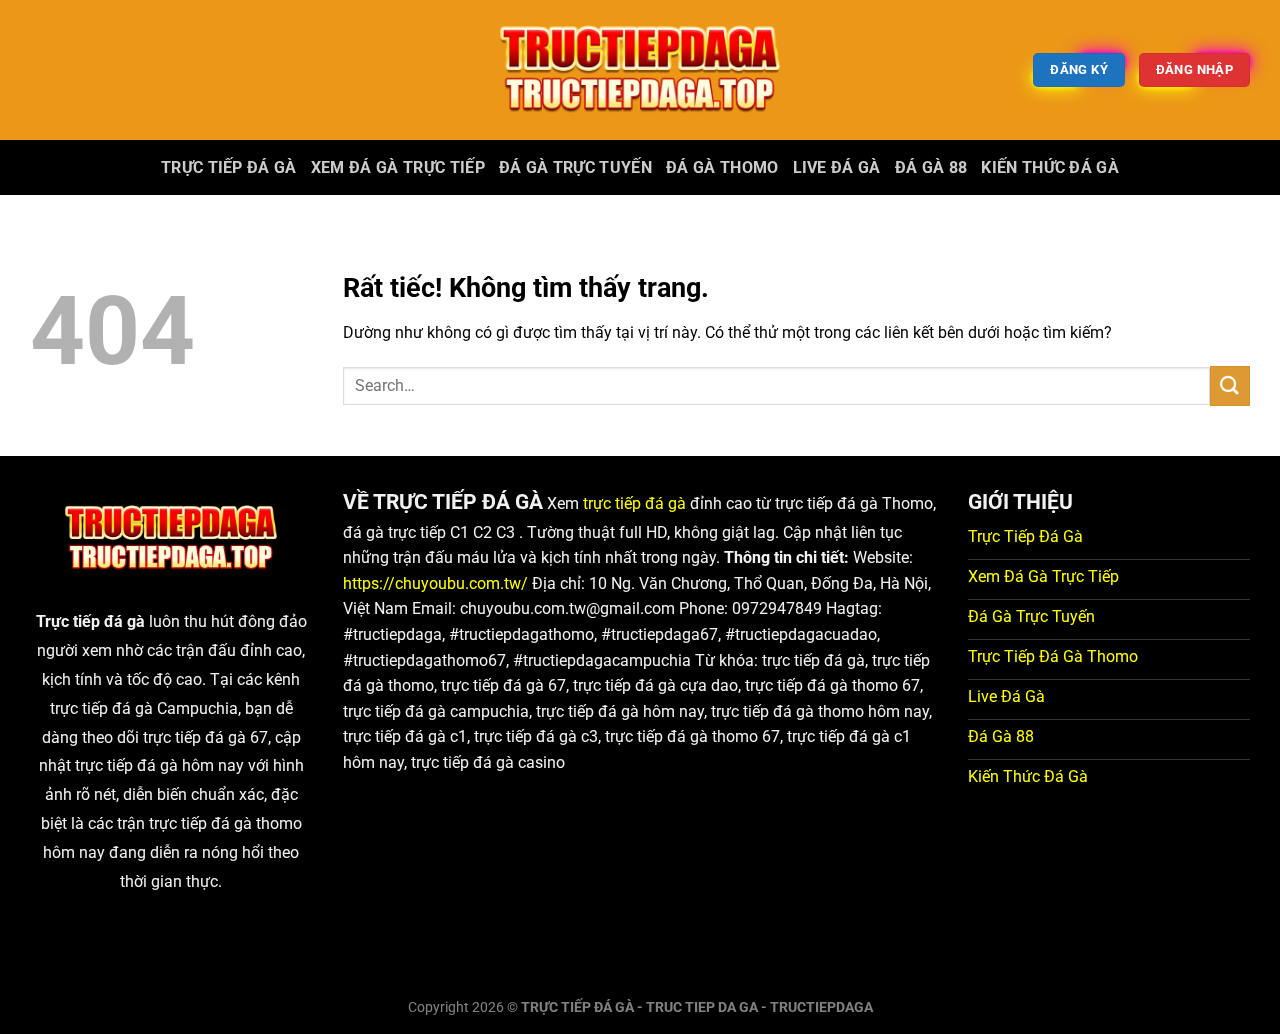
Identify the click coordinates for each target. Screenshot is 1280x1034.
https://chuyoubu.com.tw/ (435, 583)
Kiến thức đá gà (1050, 167)
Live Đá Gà (837, 167)
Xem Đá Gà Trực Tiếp (398, 167)
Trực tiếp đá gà (229, 167)
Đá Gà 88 (931, 167)
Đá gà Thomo (722, 167)
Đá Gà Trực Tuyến (575, 167)
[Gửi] (1230, 385)
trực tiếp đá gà (634, 503)
